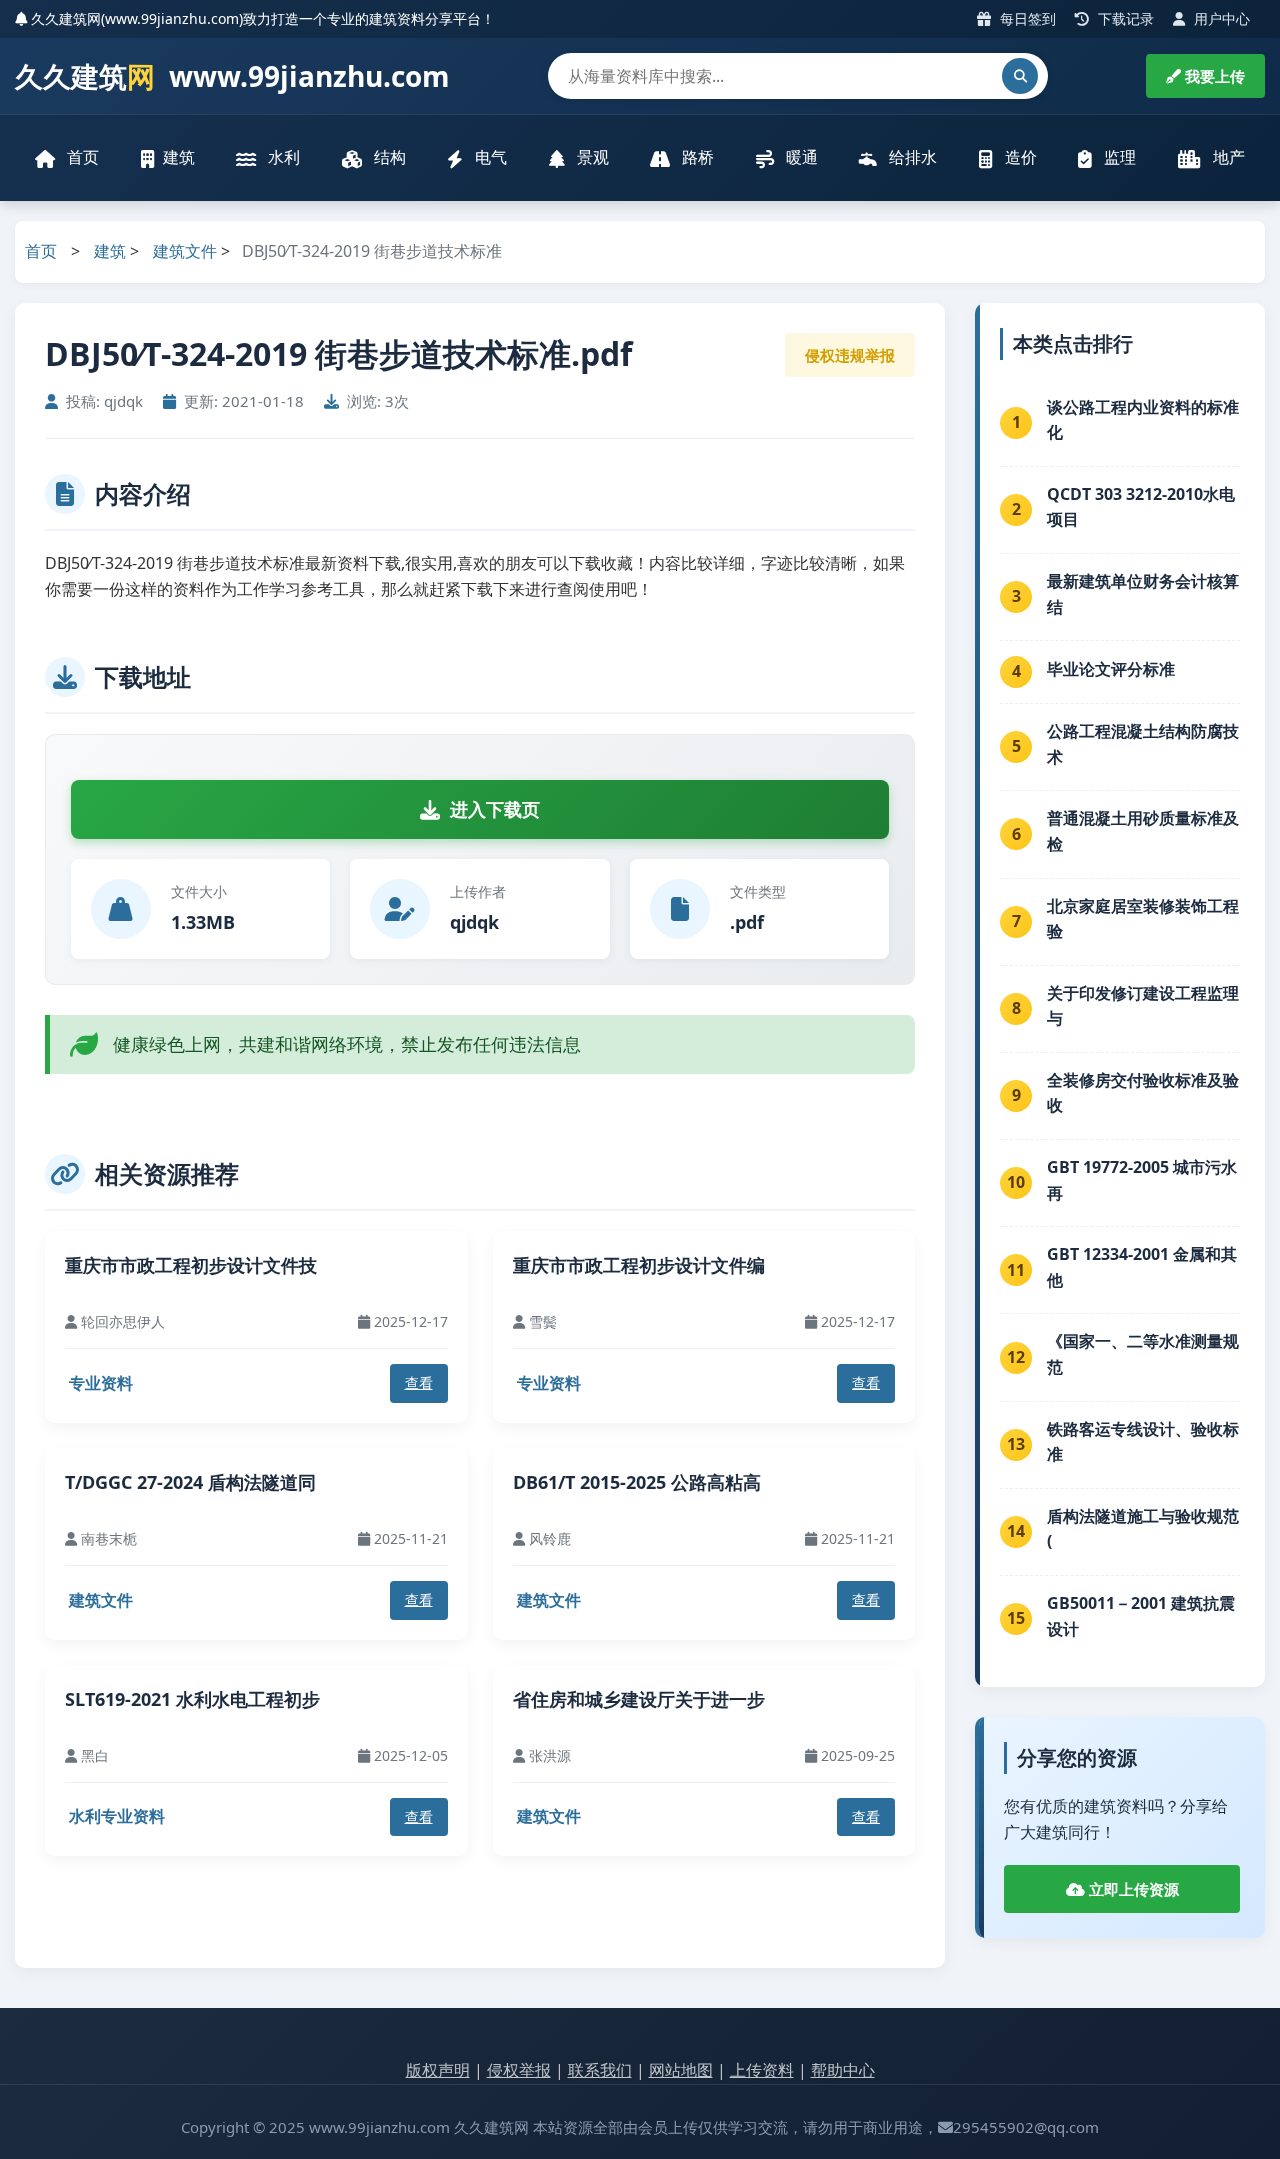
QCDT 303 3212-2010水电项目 (1141, 507)
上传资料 (762, 2070)
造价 (1019, 157)
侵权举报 (519, 2070)
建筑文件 (185, 251)
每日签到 (1026, 18)
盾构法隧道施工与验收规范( (1143, 1529)
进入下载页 (495, 809)
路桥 (696, 157)
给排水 (911, 157)
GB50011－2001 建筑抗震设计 (1141, 1616)
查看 (419, 1382)
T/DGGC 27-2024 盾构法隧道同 (190, 1482)
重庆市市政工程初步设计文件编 (639, 1265)
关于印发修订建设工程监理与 (1143, 1006)
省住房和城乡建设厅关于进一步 (639, 1699)
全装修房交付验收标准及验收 (1143, 1093)
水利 (282, 157)
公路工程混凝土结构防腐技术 (1143, 744)
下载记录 (1124, 18)
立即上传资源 (1132, 1889)
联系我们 (600, 2070)
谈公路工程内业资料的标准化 (1143, 420)
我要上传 (1213, 76)
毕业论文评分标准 (1111, 669)
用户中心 (1220, 18)
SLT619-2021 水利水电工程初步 (192, 1699)
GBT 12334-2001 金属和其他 (1142, 1267)
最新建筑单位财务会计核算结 (1143, 594)
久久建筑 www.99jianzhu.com (232, 76)
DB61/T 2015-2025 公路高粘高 (637, 1482)
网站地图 (681, 2070)
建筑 (179, 157)
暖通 (800, 157)
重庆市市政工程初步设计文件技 (191, 1265)
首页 (81, 157)
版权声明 (438, 2070)
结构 (388, 157)
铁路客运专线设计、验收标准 (1143, 1442)
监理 (1118, 157)
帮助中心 (843, 2070)
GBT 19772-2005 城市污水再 (1142, 1180)
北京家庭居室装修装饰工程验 (1143, 919)
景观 (591, 157)
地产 (1227, 157)
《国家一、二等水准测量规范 (1143, 1354)
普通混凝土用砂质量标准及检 (1143, 831)
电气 (489, 157)
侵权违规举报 (850, 355)
